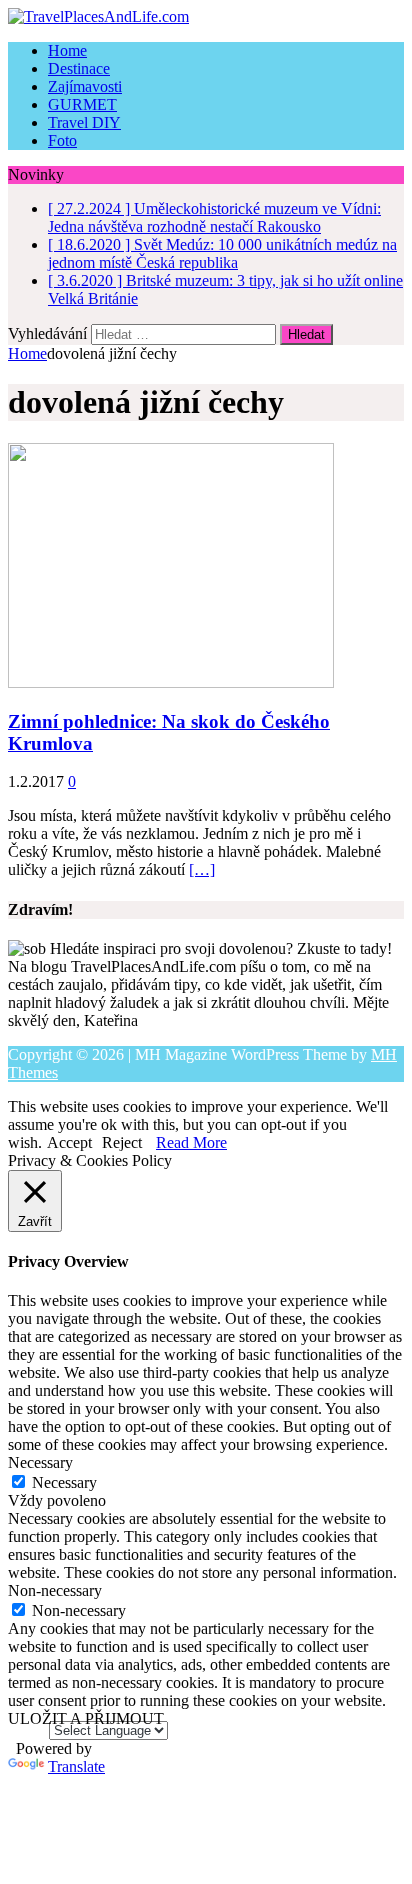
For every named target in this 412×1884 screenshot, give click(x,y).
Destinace (79, 68)
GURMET (82, 104)
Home (67, 50)
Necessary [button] (40, 1462)
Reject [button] (122, 1142)
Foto (62, 140)
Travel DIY (84, 122)
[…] (202, 869)
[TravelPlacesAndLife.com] (206, 17)
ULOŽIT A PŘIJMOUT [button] (86, 1718)
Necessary (64, 1482)
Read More (191, 1142)
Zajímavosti (85, 86)
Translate (76, 1766)
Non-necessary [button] (55, 1590)
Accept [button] (69, 1142)
